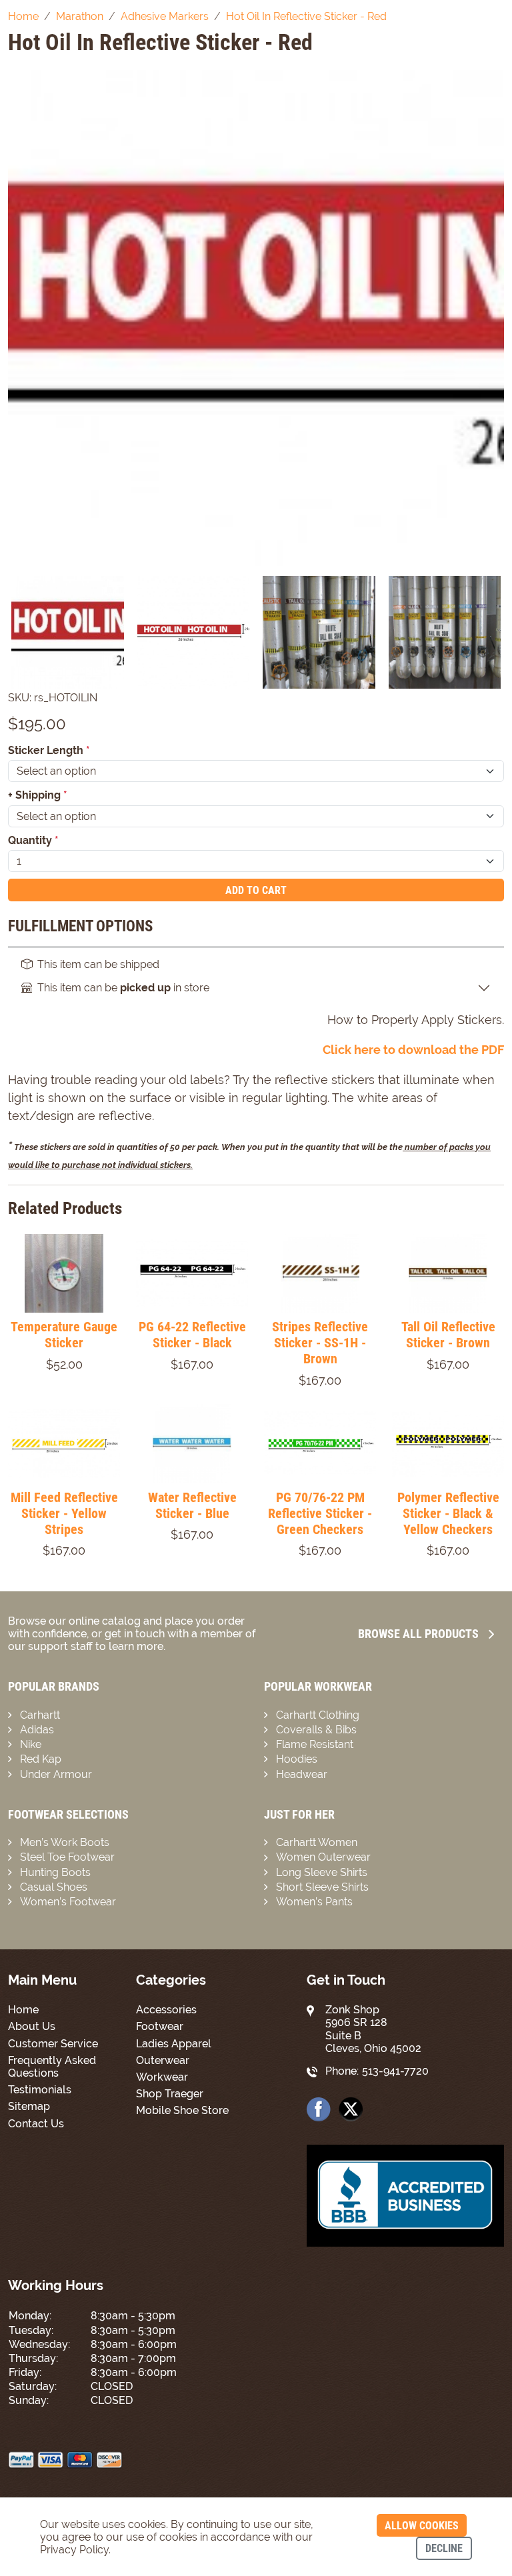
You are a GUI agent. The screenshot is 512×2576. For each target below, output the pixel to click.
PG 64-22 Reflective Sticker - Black (192, 1335)
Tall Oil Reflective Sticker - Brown (448, 1335)
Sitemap (29, 2106)
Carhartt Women (317, 1842)
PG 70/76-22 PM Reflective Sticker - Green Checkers (320, 1513)
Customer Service (53, 2044)
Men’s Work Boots (65, 1842)
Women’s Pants (314, 1902)
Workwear (162, 2077)
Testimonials (40, 2090)
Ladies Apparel (174, 2044)
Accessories (166, 2010)
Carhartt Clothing (318, 1715)
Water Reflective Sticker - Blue (192, 1505)
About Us (32, 2026)
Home (23, 2010)
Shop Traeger (170, 2094)
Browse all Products (418, 1634)
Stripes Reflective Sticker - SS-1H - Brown (320, 1343)
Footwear (160, 2026)
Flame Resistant (315, 1744)
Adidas (37, 1730)
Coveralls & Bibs (316, 1730)
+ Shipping (38, 795)
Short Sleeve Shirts (322, 1887)
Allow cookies (422, 2526)
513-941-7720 (395, 2071)
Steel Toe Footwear (67, 1857)
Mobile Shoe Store (182, 2110)
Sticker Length (49, 750)
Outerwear (163, 2060)
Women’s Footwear (68, 1902)
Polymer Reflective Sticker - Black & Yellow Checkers (448, 1513)
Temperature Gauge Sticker (64, 1335)
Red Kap (41, 1759)
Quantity (33, 840)
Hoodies (297, 1759)
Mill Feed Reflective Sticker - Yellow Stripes (64, 1513)
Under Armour (56, 1774)
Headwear (302, 1774)
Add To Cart (256, 890)
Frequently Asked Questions (52, 2067)
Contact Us (36, 2124)
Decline (444, 2548)
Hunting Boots (55, 1872)
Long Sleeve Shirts (322, 1872)
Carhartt (40, 1715)
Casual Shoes (54, 1887)
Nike (31, 1744)
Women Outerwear (323, 1857)
